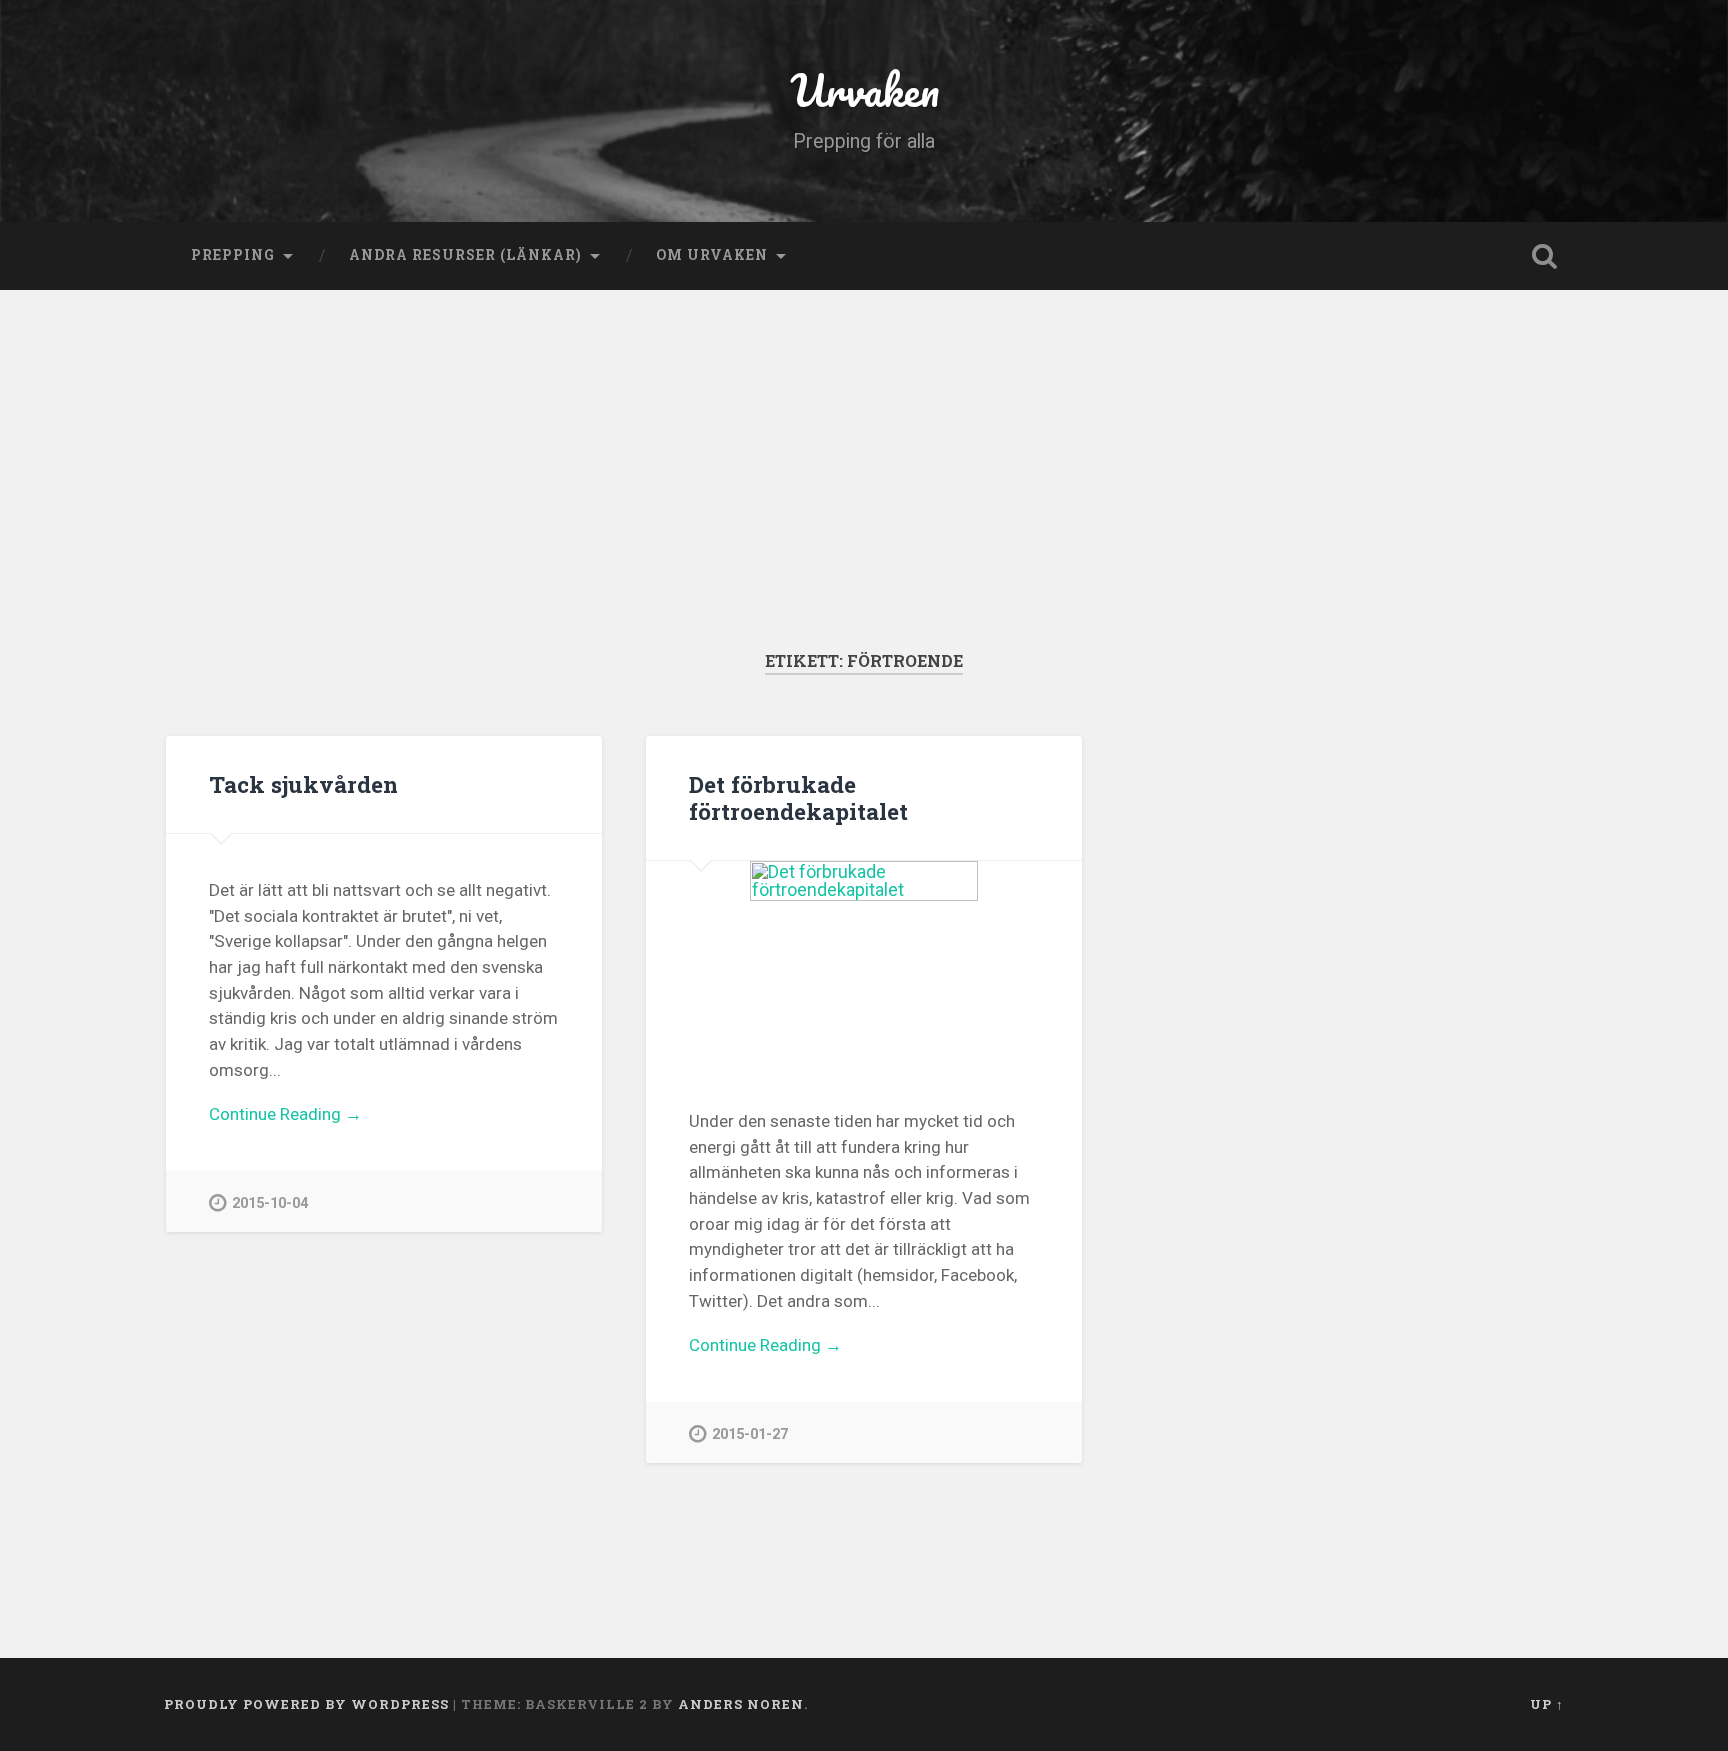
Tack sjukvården (303, 784)
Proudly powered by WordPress (306, 1704)
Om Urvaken (712, 255)
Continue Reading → (285, 1114)
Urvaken (864, 89)
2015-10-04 (270, 1203)
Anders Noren (741, 1704)
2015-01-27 (750, 1434)
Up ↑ (1547, 1704)
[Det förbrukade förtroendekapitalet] (864, 963)
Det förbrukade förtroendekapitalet (798, 797)
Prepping (233, 255)
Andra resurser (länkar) (465, 255)
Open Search (1544, 256)
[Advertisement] (864, 500)
